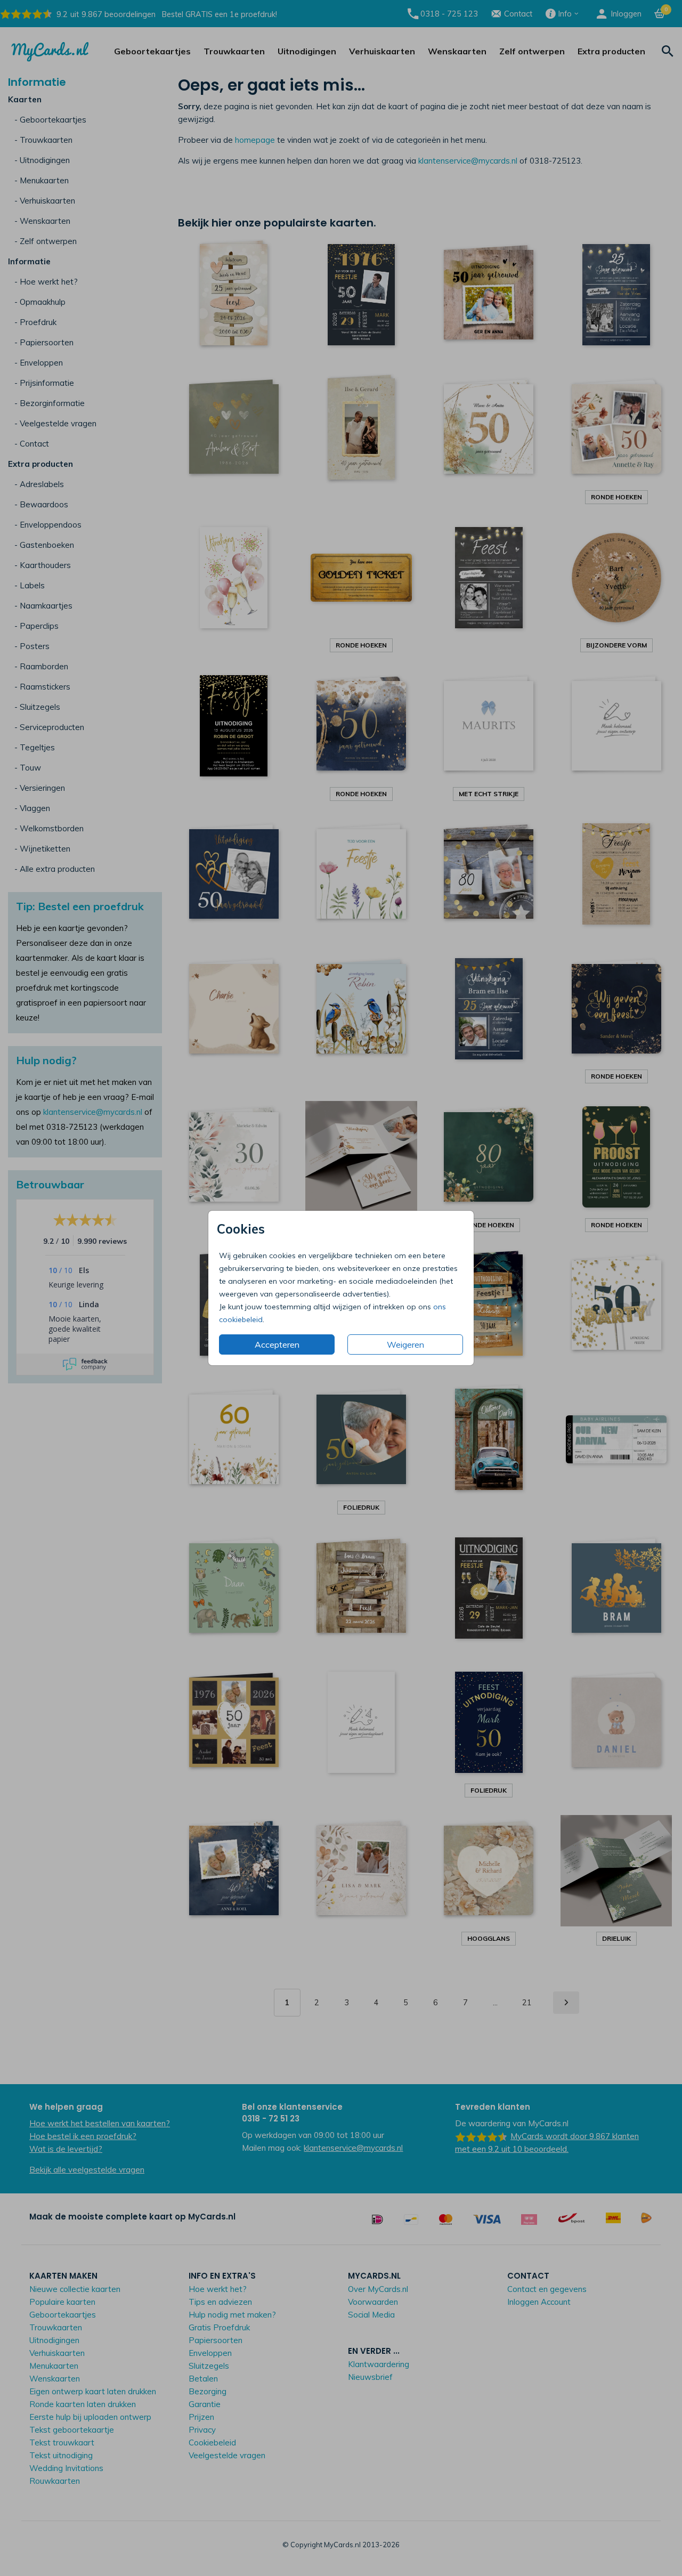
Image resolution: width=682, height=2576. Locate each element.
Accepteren (277, 1344)
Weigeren (405, 1344)
